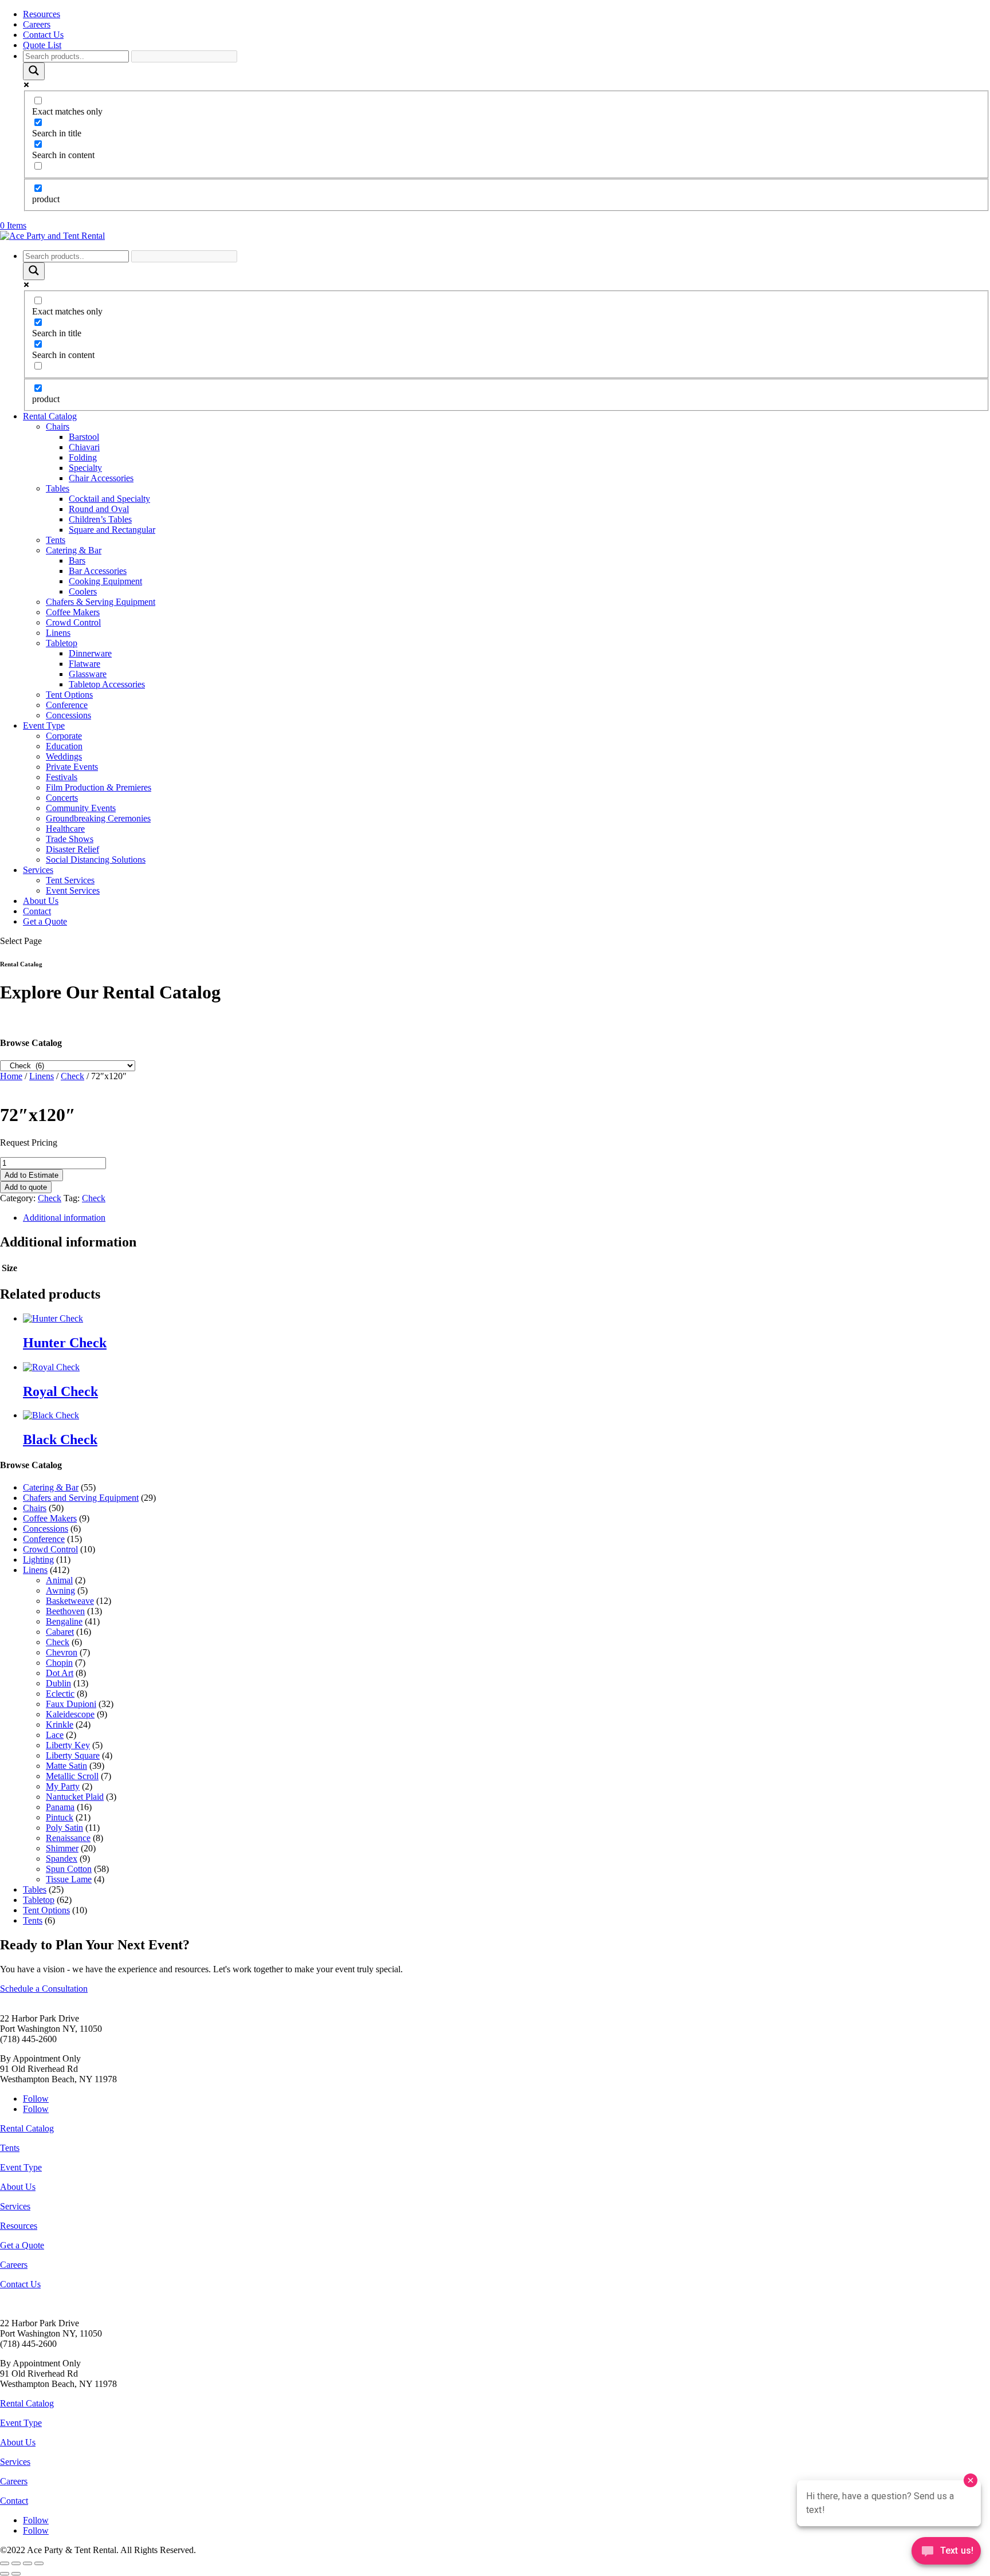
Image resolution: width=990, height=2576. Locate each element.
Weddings (64, 756)
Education (64, 746)
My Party (63, 1786)
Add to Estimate (32, 1175)
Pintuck (60, 1817)
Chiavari (84, 447)
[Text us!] (946, 2553)
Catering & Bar (74, 550)
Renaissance (68, 1838)
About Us (41, 901)
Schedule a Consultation (44, 1989)
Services (38, 870)
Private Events (72, 767)
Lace (55, 1735)
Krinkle (60, 1724)
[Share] (27, 2563)
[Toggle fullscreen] (16, 2563)
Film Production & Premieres (99, 787)
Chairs (58, 426)
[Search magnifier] (34, 71)
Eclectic (60, 1694)
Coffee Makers (73, 612)
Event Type (44, 725)
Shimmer (62, 1848)
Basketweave (70, 1601)
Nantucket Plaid (75, 1797)
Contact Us (43, 35)
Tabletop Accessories (107, 684)
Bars (77, 561)
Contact (37, 911)
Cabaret (60, 1632)
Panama (60, 1807)
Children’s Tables (100, 519)
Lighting (38, 1560)
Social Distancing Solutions (96, 860)
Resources (42, 14)
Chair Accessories (101, 478)
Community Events (81, 808)
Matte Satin (66, 1766)
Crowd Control (73, 622)
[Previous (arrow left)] (5, 2574)
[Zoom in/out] (5, 2563)
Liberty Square (73, 1755)
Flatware (85, 664)
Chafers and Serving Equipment (81, 1498)
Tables (58, 488)
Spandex (62, 1859)
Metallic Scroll (72, 1776)
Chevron (62, 1652)
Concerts (62, 798)
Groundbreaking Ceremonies (98, 818)
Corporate (64, 736)
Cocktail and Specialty (109, 499)
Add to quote (26, 1187)
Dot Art (60, 1673)
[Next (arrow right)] (16, 2574)
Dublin (58, 1683)
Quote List (42, 45)
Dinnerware (90, 653)
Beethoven (65, 1611)
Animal (59, 1580)
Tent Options (69, 695)
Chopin (59, 1663)
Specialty (85, 468)
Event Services (73, 890)
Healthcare (65, 829)
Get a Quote (45, 921)
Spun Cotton (69, 1869)
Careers (37, 24)
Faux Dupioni (71, 1704)
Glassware (88, 674)
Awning (60, 1590)
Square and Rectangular (112, 530)
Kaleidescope (70, 1714)
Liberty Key (68, 1745)
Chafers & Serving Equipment (101, 602)
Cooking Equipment (105, 581)
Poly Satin (64, 1828)
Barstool (84, 437)
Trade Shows (70, 839)
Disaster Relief (72, 849)
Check (72, 1076)
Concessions (68, 715)
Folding (83, 457)
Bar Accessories (98, 571)
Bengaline (64, 1621)
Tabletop (62, 643)
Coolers (83, 591)
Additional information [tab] (64, 1218)
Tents (56, 540)
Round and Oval (99, 509)
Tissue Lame (69, 1879)
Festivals (62, 777)
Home (11, 1076)
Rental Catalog (50, 416)
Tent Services (70, 880)
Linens (58, 633)
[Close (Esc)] (39, 2563)
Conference (67, 705)
